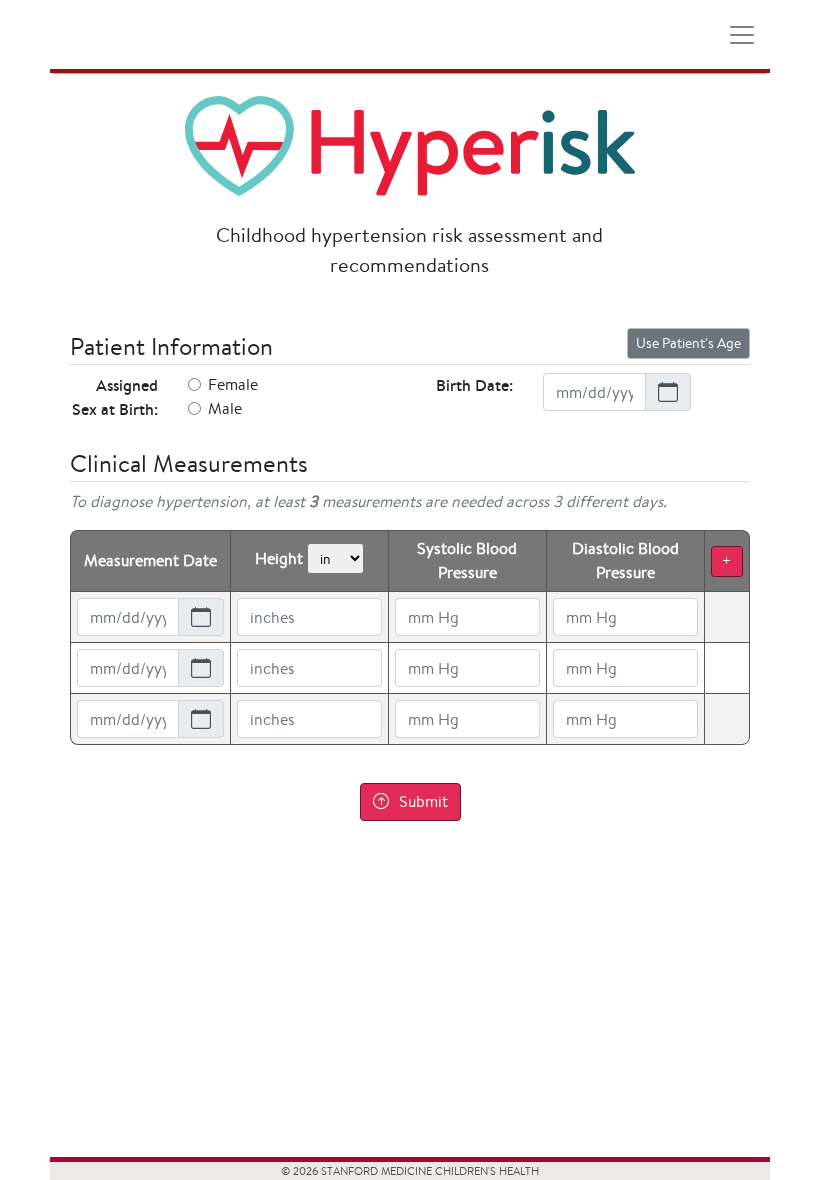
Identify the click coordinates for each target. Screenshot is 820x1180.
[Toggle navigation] (742, 35)
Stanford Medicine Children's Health (113, 34)
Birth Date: (474, 385)
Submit (423, 801)
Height (279, 558)
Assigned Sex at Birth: (115, 397)
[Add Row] (727, 561)
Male (225, 408)
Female (233, 384)
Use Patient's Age (688, 343)
